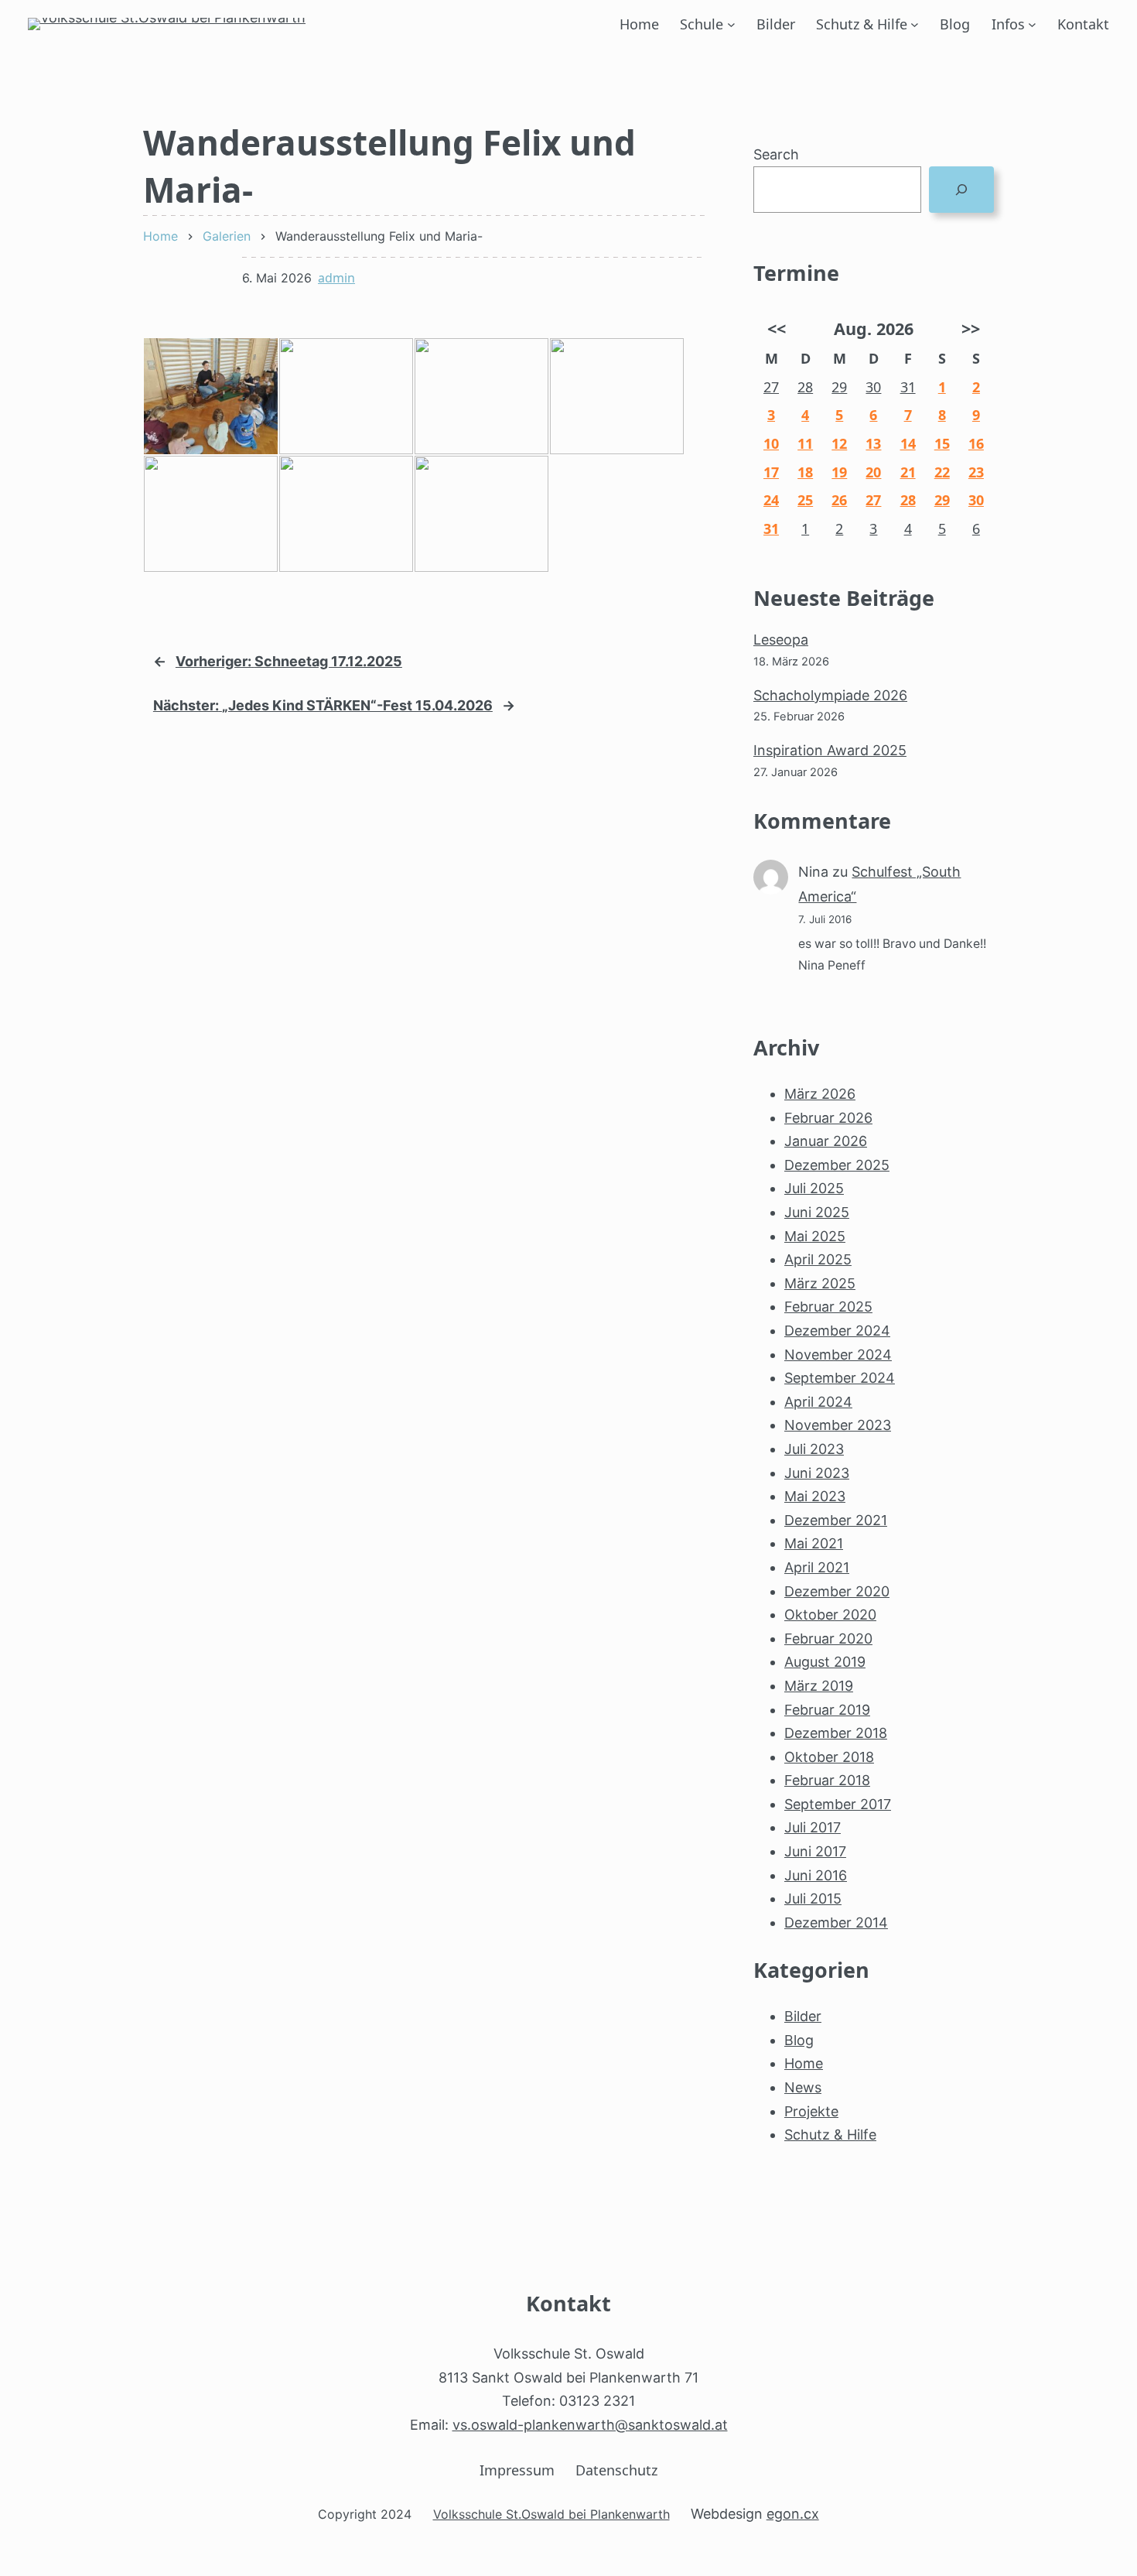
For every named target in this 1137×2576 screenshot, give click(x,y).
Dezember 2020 (837, 1591)
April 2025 (818, 1259)
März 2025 (820, 1283)
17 (771, 472)
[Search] (961, 190)
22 (942, 472)
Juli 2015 (813, 1899)
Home (804, 2063)
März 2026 (820, 1094)
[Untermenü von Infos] (1032, 24)
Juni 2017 (815, 1851)
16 (976, 443)
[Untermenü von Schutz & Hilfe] (915, 24)
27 (771, 387)
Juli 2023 (814, 1449)
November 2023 (838, 1425)
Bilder (803, 2016)
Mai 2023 (815, 1496)
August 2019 (825, 1662)
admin (336, 278)
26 (839, 500)
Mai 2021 (814, 1543)
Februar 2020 (828, 1639)
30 (873, 387)
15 (942, 443)
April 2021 (817, 1567)
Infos (1008, 24)
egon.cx (793, 2514)
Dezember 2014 (836, 1923)
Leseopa (781, 640)
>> (971, 328)
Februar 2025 (828, 1307)
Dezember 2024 (837, 1331)
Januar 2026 (826, 1141)
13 (873, 443)
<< (777, 328)
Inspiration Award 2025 (830, 750)
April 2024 (818, 1402)
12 (839, 443)
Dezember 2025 (837, 1165)
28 (805, 387)
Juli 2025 (814, 1188)
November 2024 (838, 1355)
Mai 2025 (815, 1236)
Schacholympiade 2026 (830, 695)
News (803, 2087)
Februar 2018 (827, 1780)
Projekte (811, 2111)
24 (771, 500)
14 (908, 443)
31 (908, 387)
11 (805, 443)
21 (908, 472)
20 (873, 472)
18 (805, 472)
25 (805, 500)
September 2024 (840, 1378)
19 (839, 472)
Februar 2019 (827, 1710)
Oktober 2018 (829, 1757)
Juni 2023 (817, 1473)
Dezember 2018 (836, 1733)
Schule (702, 24)
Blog (799, 2040)
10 (771, 443)
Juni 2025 (817, 1212)
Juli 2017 (813, 1827)
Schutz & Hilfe (862, 24)
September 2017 (838, 1804)
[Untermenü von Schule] (731, 24)
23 (976, 472)
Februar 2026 (828, 1118)
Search (776, 154)
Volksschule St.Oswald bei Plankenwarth (551, 2514)
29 (839, 387)
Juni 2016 (816, 1875)
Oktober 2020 (830, 1615)
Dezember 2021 (836, 1520)
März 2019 (819, 1686)
